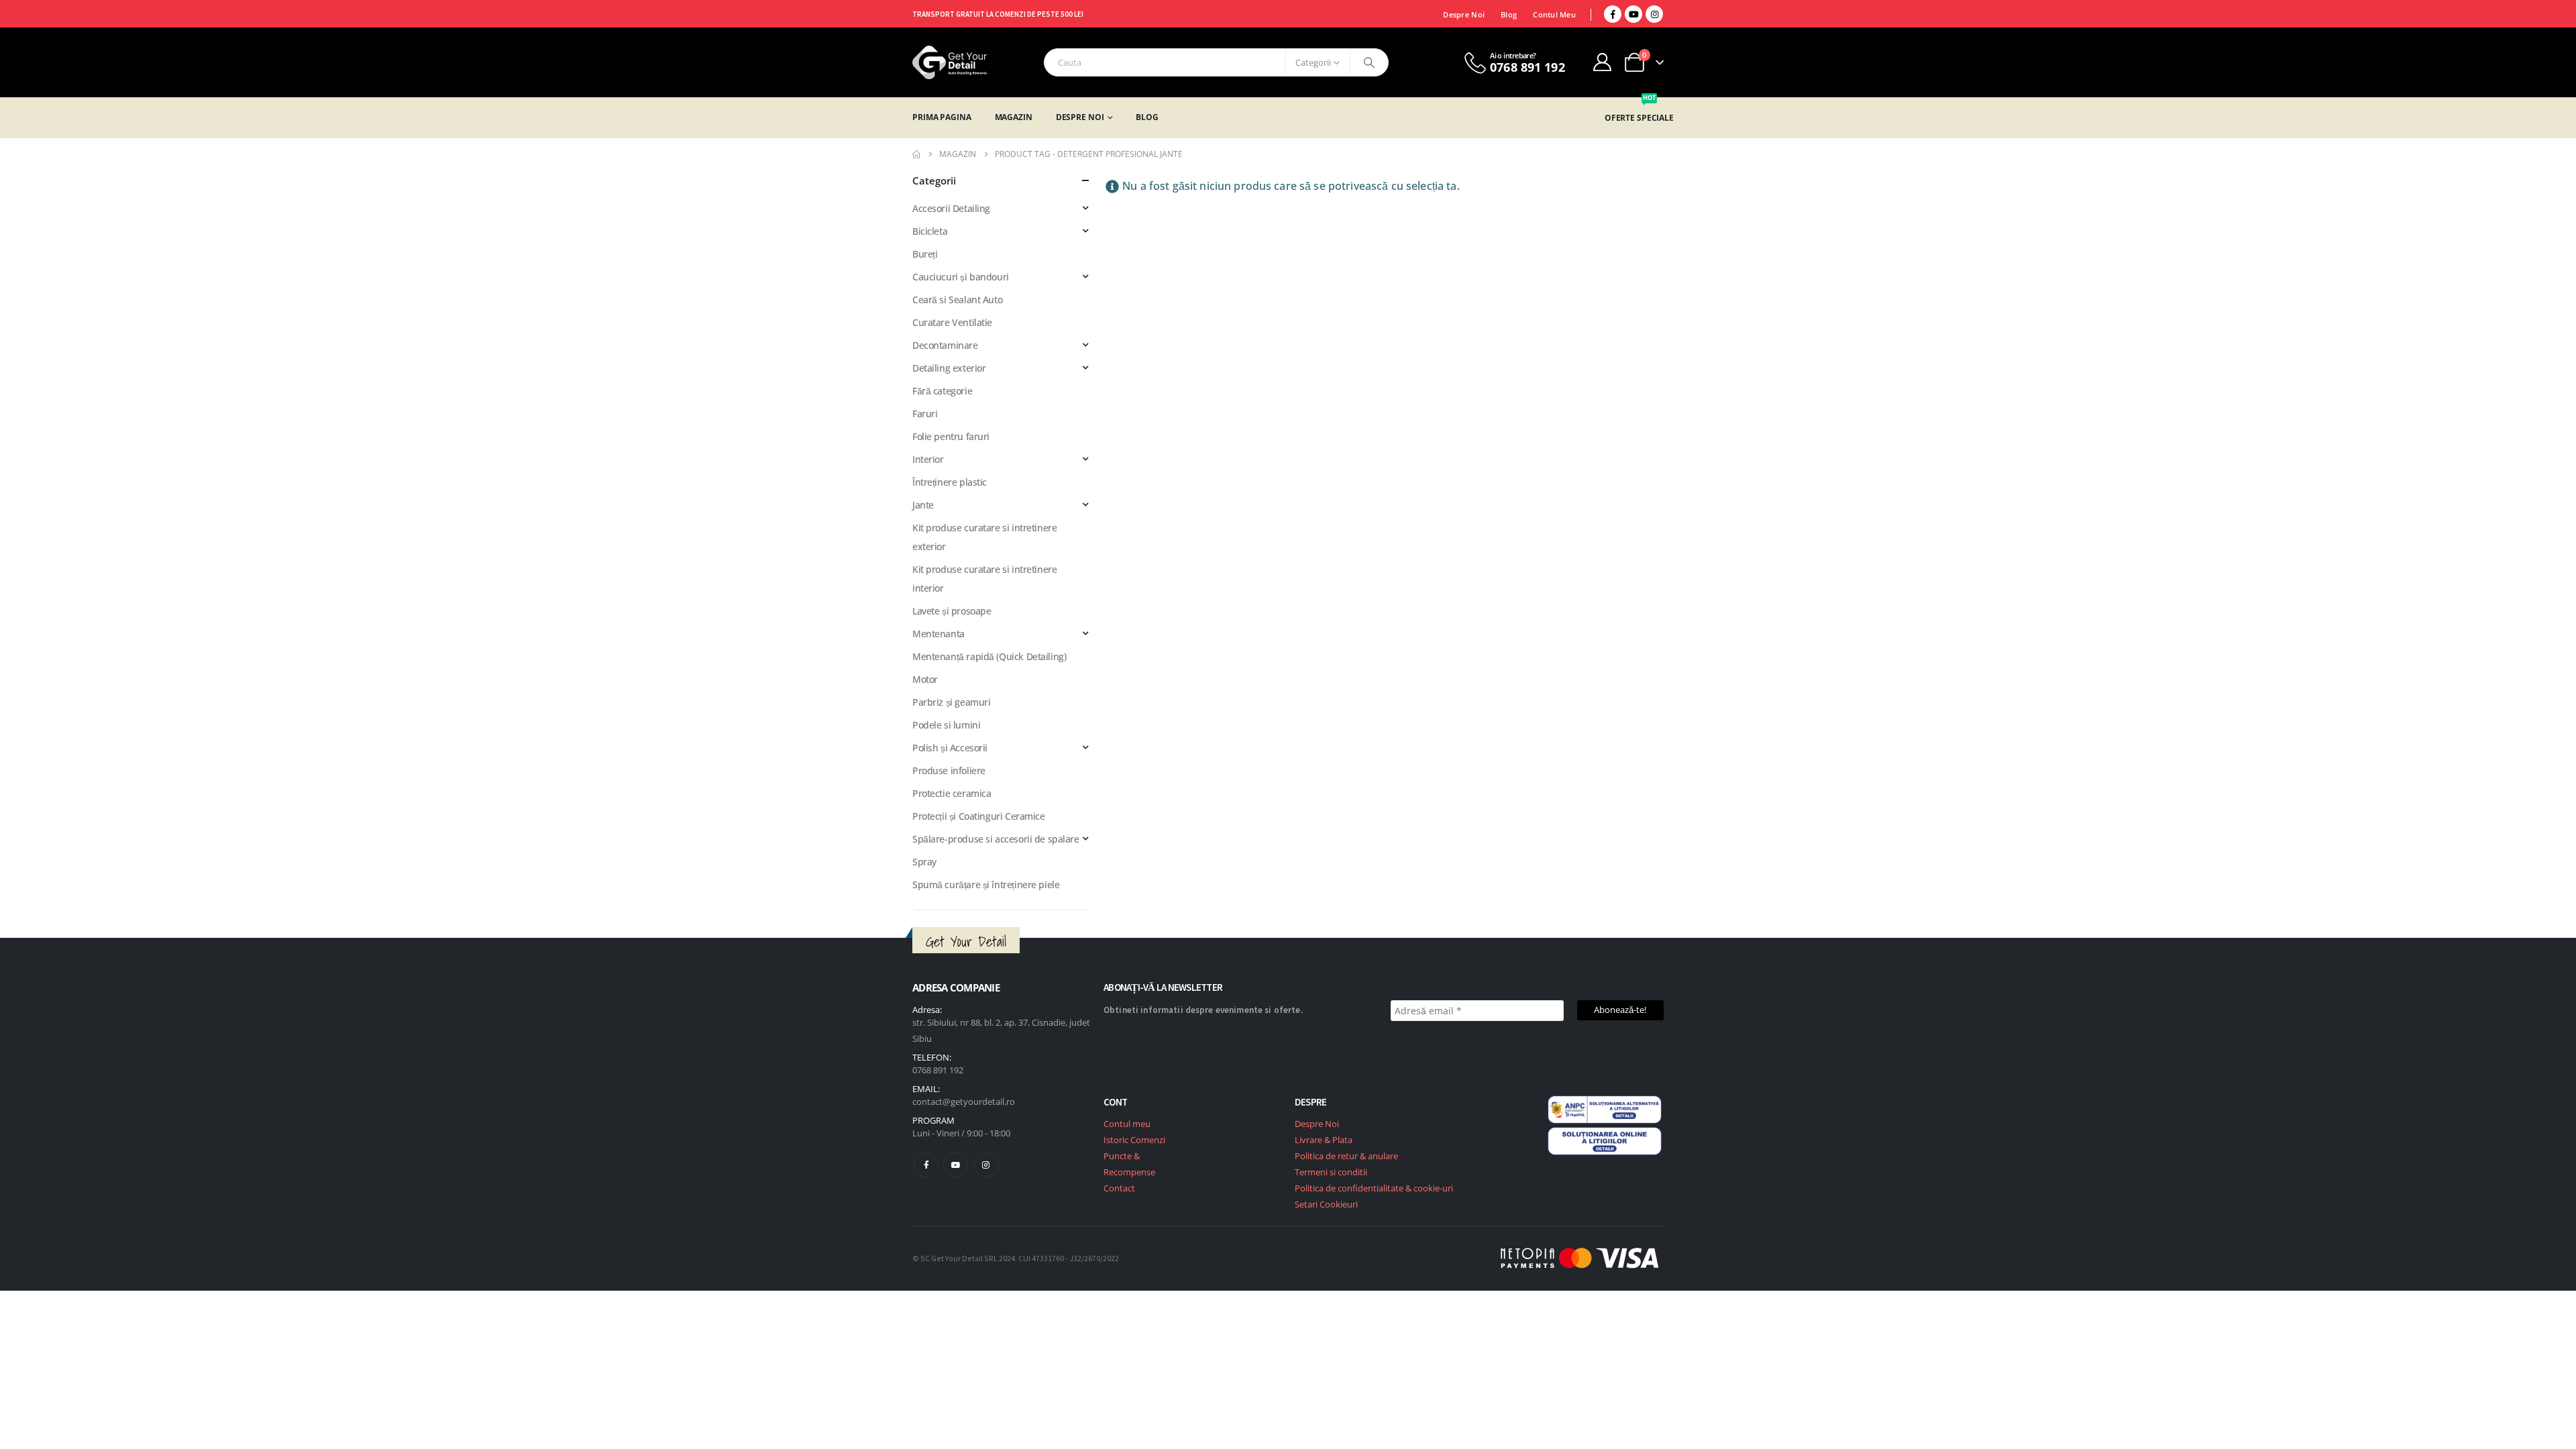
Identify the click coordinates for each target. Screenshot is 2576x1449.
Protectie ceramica (952, 793)
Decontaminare (945, 345)
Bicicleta (930, 231)
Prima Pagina (942, 117)
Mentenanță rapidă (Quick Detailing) (989, 656)
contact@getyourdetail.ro (964, 1102)
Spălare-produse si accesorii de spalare (996, 839)
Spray (924, 862)
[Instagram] (1654, 14)
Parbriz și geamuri (951, 702)
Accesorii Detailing (951, 208)
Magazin (1014, 117)
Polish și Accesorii (950, 748)
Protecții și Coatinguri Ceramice (979, 816)
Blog (1509, 14)
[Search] (1369, 62)
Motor (925, 679)
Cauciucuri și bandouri (961, 277)
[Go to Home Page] (916, 154)
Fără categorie (942, 391)
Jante (923, 505)
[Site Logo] (950, 62)
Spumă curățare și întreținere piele (986, 884)
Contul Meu (1554, 14)
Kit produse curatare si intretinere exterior (984, 537)
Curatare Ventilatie (952, 322)
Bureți (925, 254)
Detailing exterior (949, 368)
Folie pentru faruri (951, 436)
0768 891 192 (938, 1070)
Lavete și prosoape (952, 611)
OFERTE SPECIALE (1639, 118)
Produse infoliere (949, 770)
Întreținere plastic (950, 482)
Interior (928, 459)
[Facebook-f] (926, 1165)
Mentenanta (938, 634)
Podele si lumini (946, 725)
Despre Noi (1464, 14)
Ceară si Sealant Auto (957, 300)
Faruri (925, 414)
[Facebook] (1613, 14)
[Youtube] (1633, 14)
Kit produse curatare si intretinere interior (984, 579)
